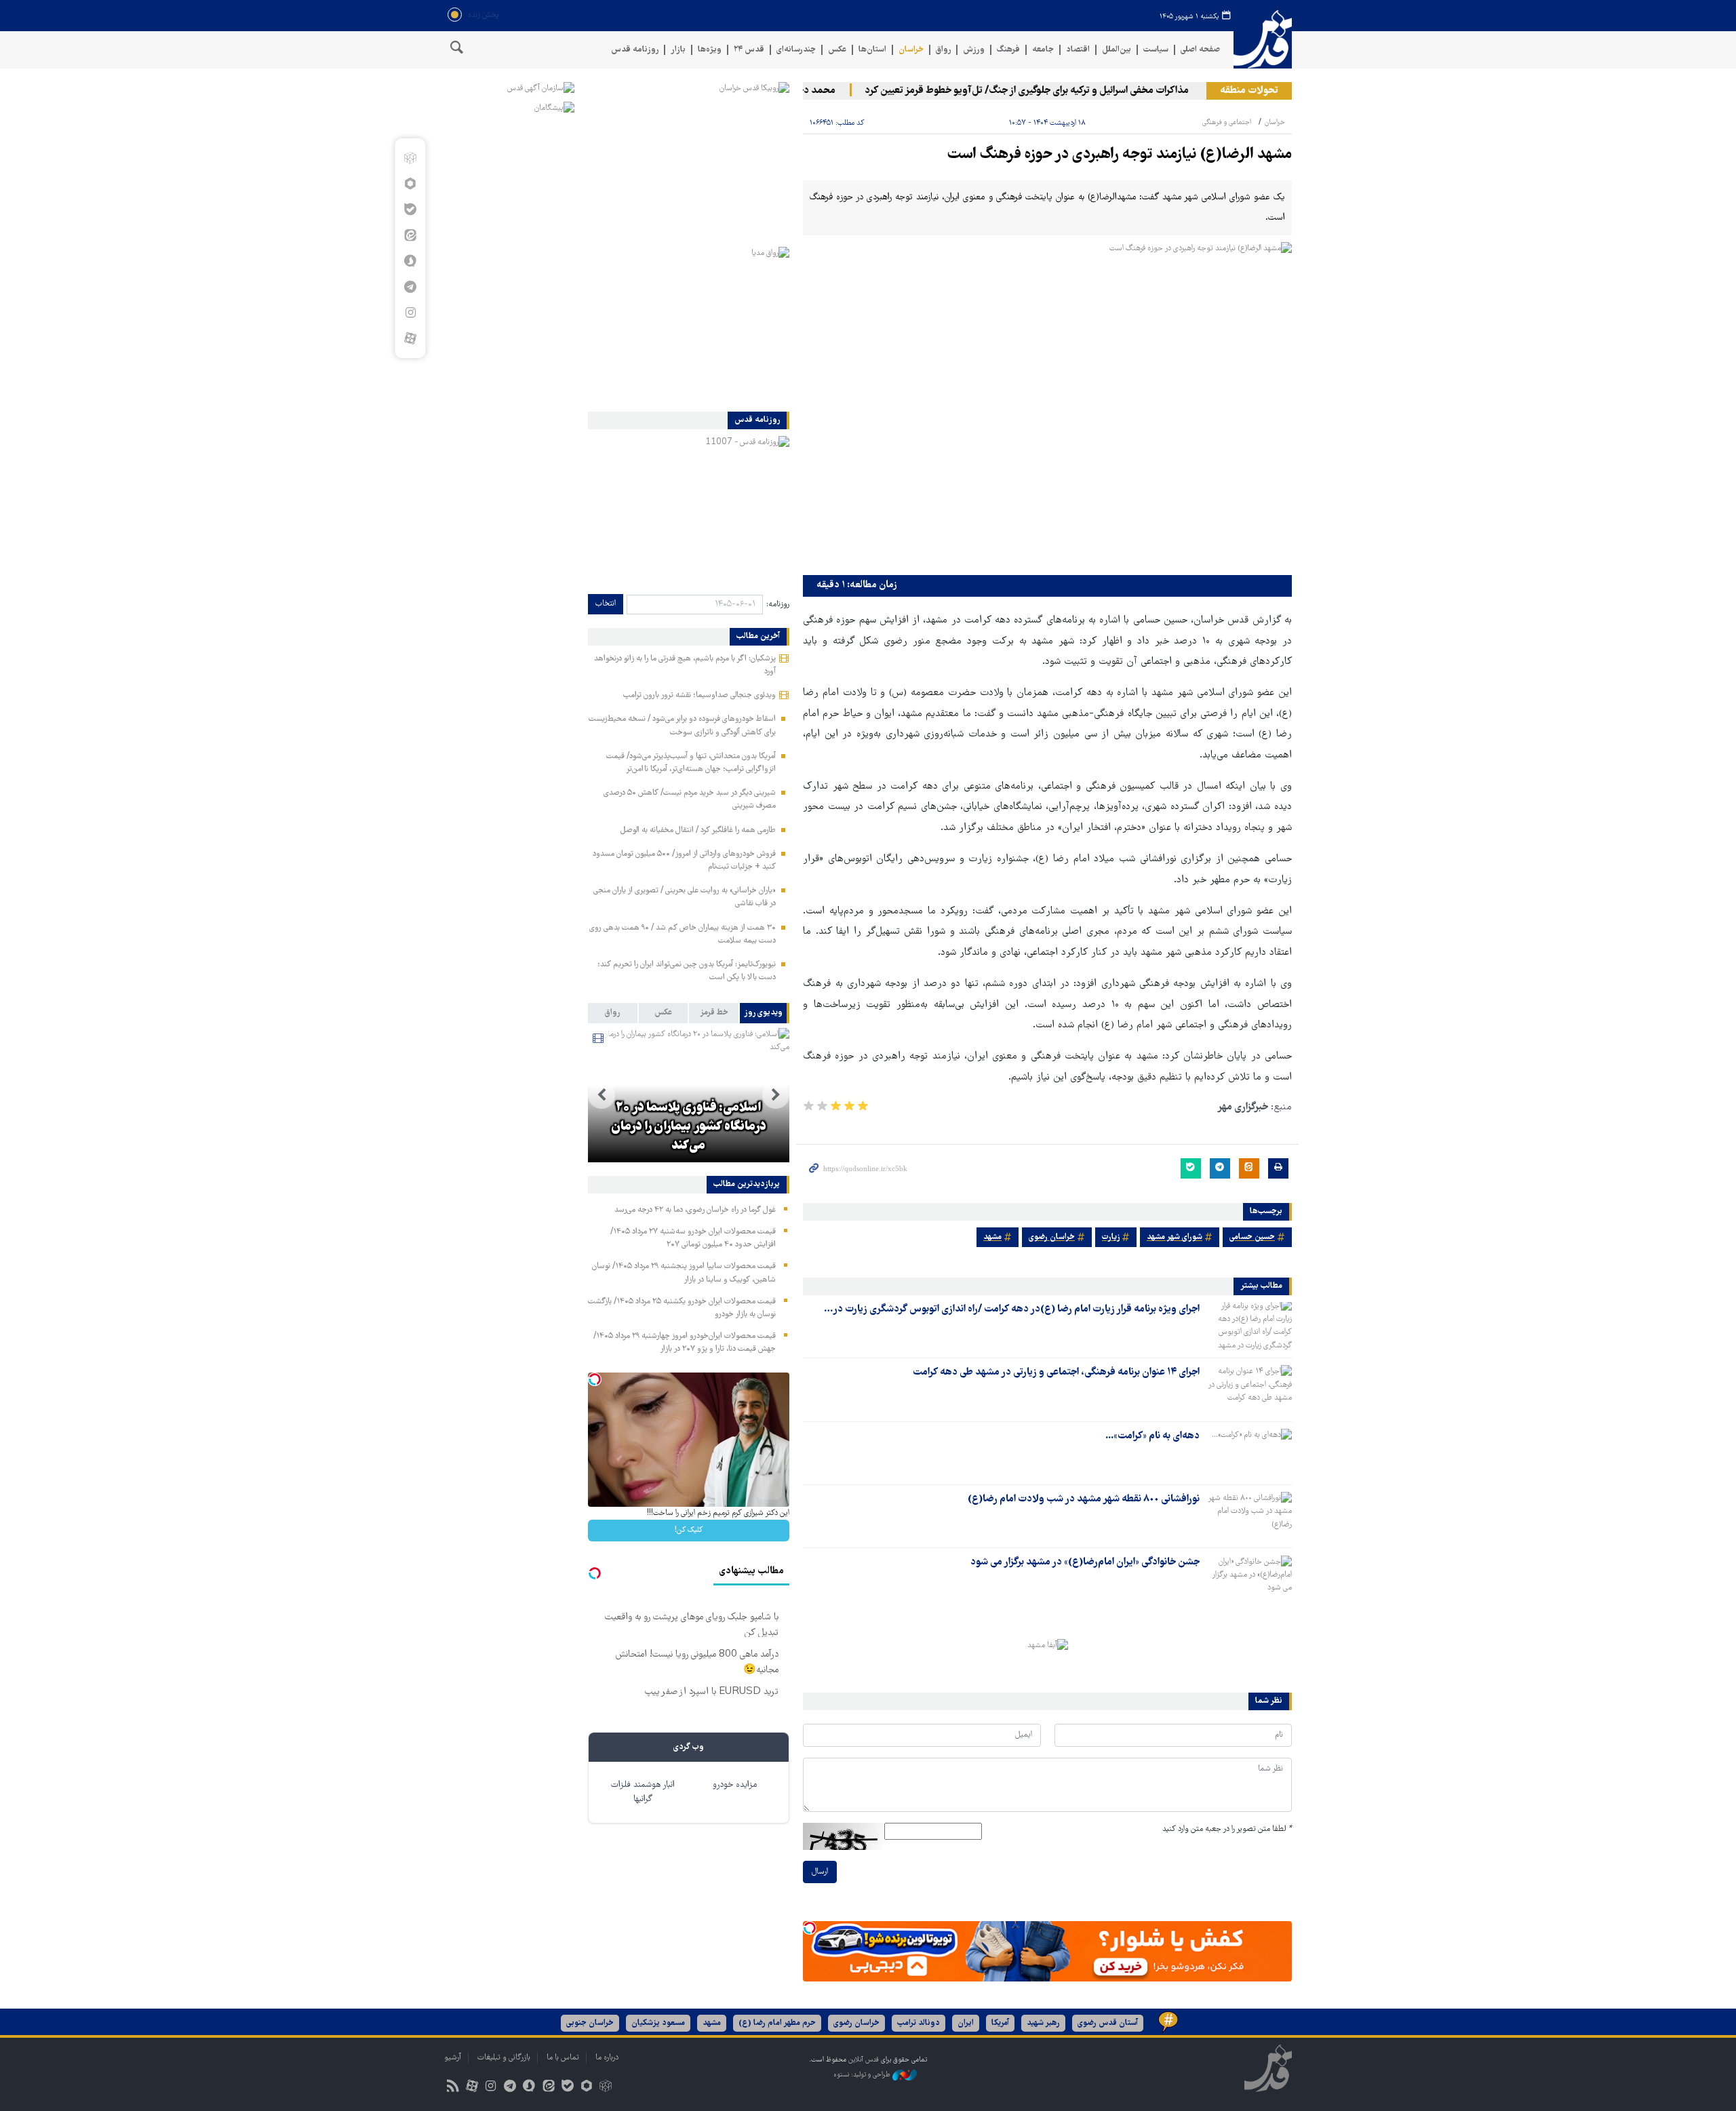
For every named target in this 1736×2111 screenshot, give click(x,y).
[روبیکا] (410, 158)
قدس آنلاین (1263, 40)
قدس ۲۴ (749, 50)
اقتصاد (1078, 50)
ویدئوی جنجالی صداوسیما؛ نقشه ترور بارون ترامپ (699, 695)
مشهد (992, 1237)
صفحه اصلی (1200, 50)
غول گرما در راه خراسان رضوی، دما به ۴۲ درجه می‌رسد (695, 1210)
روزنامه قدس (635, 50)
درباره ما (607, 2058)
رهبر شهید (1043, 2023)
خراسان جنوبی (590, 2023)
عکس (837, 50)
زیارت (1111, 1237)
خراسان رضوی (1052, 1237)
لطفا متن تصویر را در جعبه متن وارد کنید (1227, 1829)
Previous (776, 1095)
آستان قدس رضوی (1108, 2023)
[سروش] (410, 261)
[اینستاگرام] (410, 313)
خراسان (911, 50)
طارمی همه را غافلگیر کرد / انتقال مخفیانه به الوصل (698, 830)
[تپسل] (810, 1928)
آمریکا (1000, 2023)
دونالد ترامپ (919, 2023)
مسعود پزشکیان (658, 2023)
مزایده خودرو (735, 1785)
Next (601, 1095)
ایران (966, 2023)
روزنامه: (778, 605)
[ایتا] (410, 235)
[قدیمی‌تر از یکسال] (1248, 1326)
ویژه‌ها (710, 50)
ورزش (974, 50)
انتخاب (606, 604)
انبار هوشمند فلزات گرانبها (643, 1792)
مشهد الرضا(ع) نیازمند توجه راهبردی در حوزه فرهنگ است (1120, 155)
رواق (943, 50)
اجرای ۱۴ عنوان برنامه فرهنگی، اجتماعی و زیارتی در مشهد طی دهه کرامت (1056, 1373)
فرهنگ (1008, 50)
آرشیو (453, 2058)
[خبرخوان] (453, 2088)
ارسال (820, 1872)
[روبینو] (410, 184)
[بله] (410, 210)
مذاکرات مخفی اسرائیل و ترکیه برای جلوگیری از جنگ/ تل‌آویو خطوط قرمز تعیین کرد (1062, 91)
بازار (678, 50)
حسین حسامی (1252, 1237)
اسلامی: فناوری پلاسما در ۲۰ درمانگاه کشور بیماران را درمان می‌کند (689, 1127)
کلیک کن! (689, 1530)
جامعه (1043, 50)
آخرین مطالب (758, 637)
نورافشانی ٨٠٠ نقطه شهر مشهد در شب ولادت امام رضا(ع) (1084, 1499)
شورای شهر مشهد (1175, 1237)
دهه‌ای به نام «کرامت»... (1152, 1436)
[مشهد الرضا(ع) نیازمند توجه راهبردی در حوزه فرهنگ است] (1047, 405)
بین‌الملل (1117, 50)
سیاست (1156, 50)
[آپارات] (410, 338)
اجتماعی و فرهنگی (1227, 122)
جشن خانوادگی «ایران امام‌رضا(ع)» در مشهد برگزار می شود (1085, 1562)
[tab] (765, 1013)
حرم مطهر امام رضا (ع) (777, 2023)
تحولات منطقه (1249, 91)
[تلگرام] (410, 287)
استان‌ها (872, 50)
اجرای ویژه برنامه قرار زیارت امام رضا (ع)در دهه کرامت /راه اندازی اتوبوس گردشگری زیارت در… (1012, 1309)
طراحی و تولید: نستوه (863, 2075)
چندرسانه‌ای (796, 50)
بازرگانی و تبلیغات (504, 2058)
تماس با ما (563, 2058)
